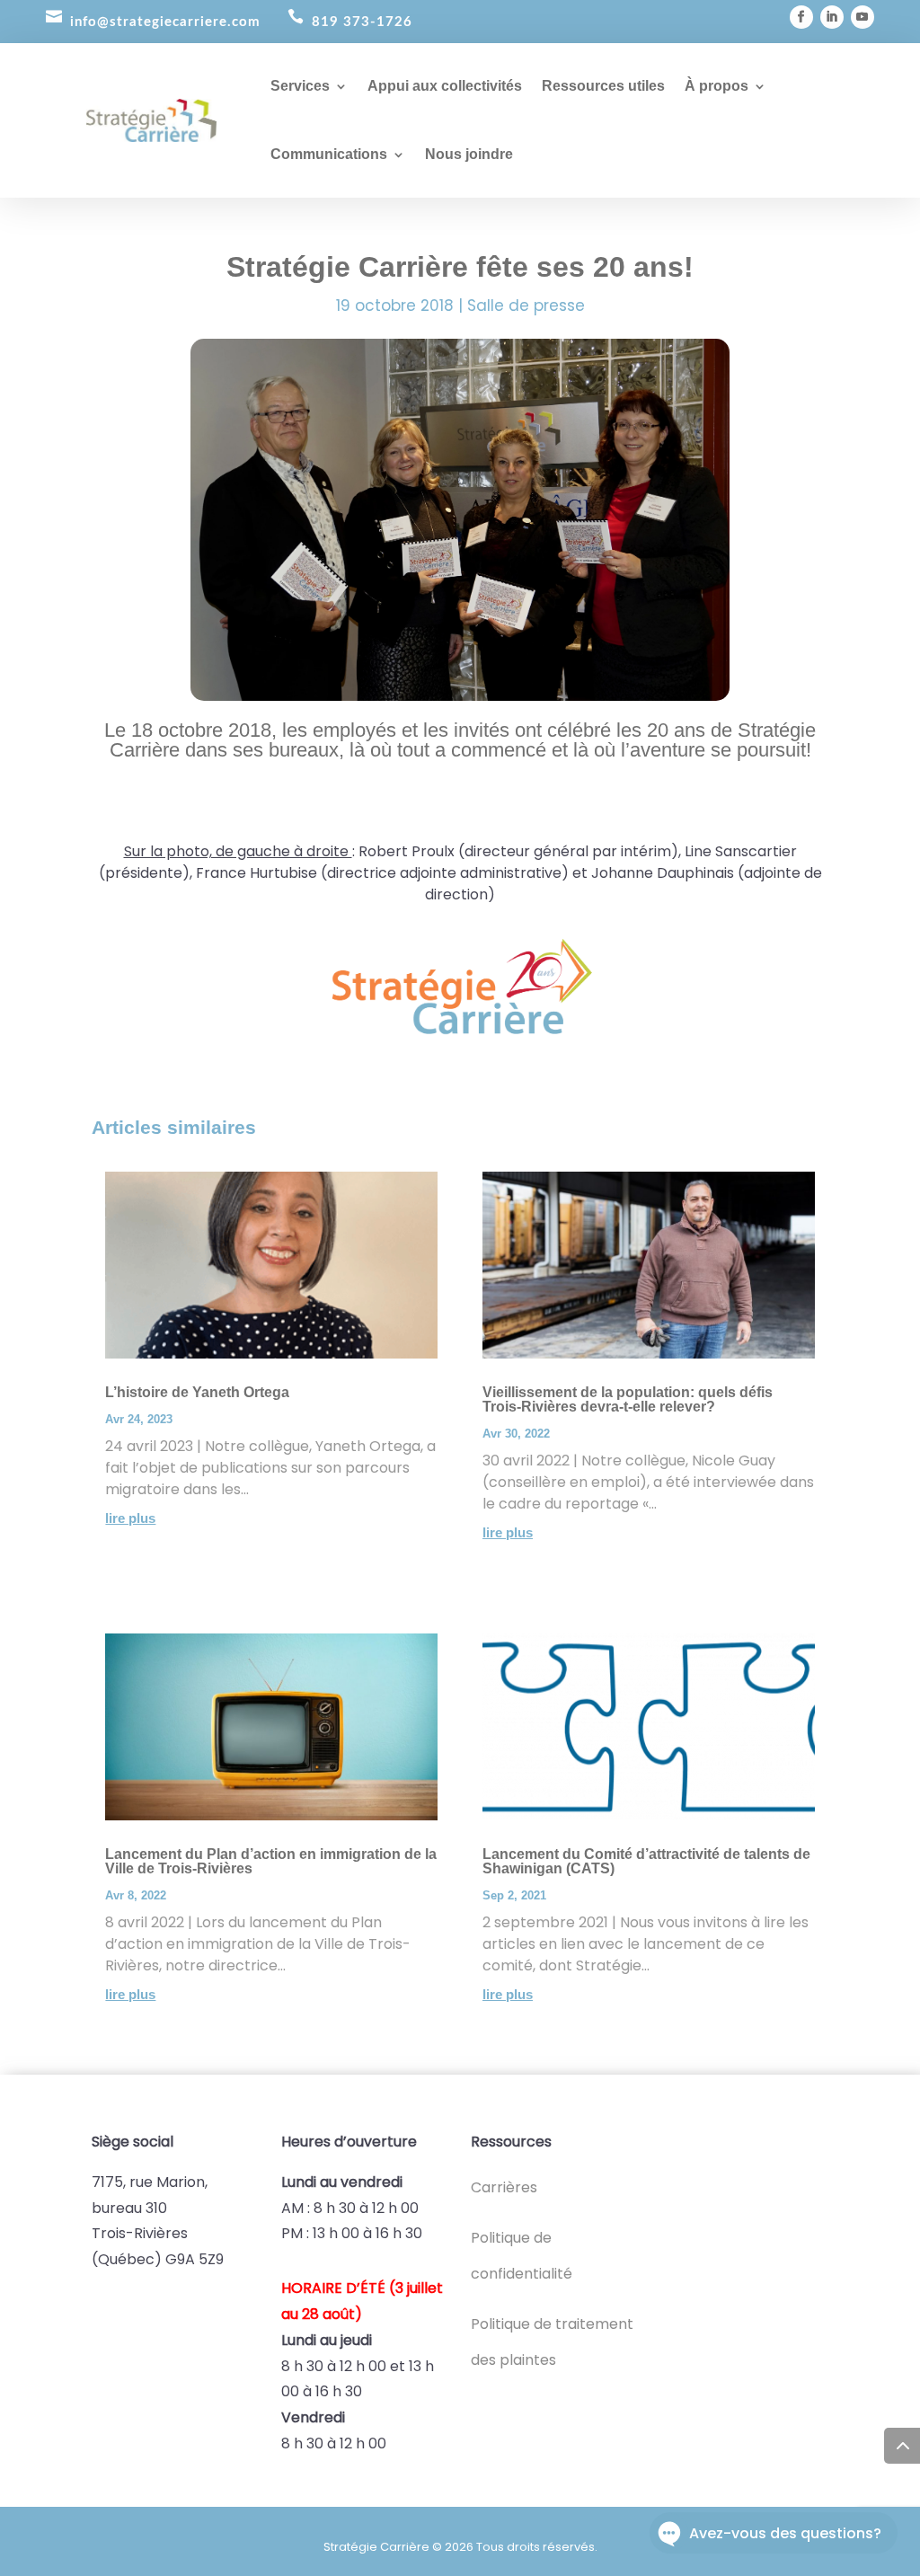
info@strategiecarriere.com (165, 22)
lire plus (130, 1518)
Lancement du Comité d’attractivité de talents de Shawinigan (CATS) (646, 1861)
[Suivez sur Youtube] (862, 17)
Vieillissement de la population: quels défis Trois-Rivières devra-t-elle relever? (628, 1399)
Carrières (504, 2187)
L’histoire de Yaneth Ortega (197, 1392)
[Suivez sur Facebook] (801, 17)
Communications (329, 154)
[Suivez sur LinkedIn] (832, 17)
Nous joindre (469, 154)
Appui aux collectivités (445, 86)
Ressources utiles (603, 86)
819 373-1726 (362, 22)
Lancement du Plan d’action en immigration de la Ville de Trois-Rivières (271, 1861)
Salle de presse (526, 305)
